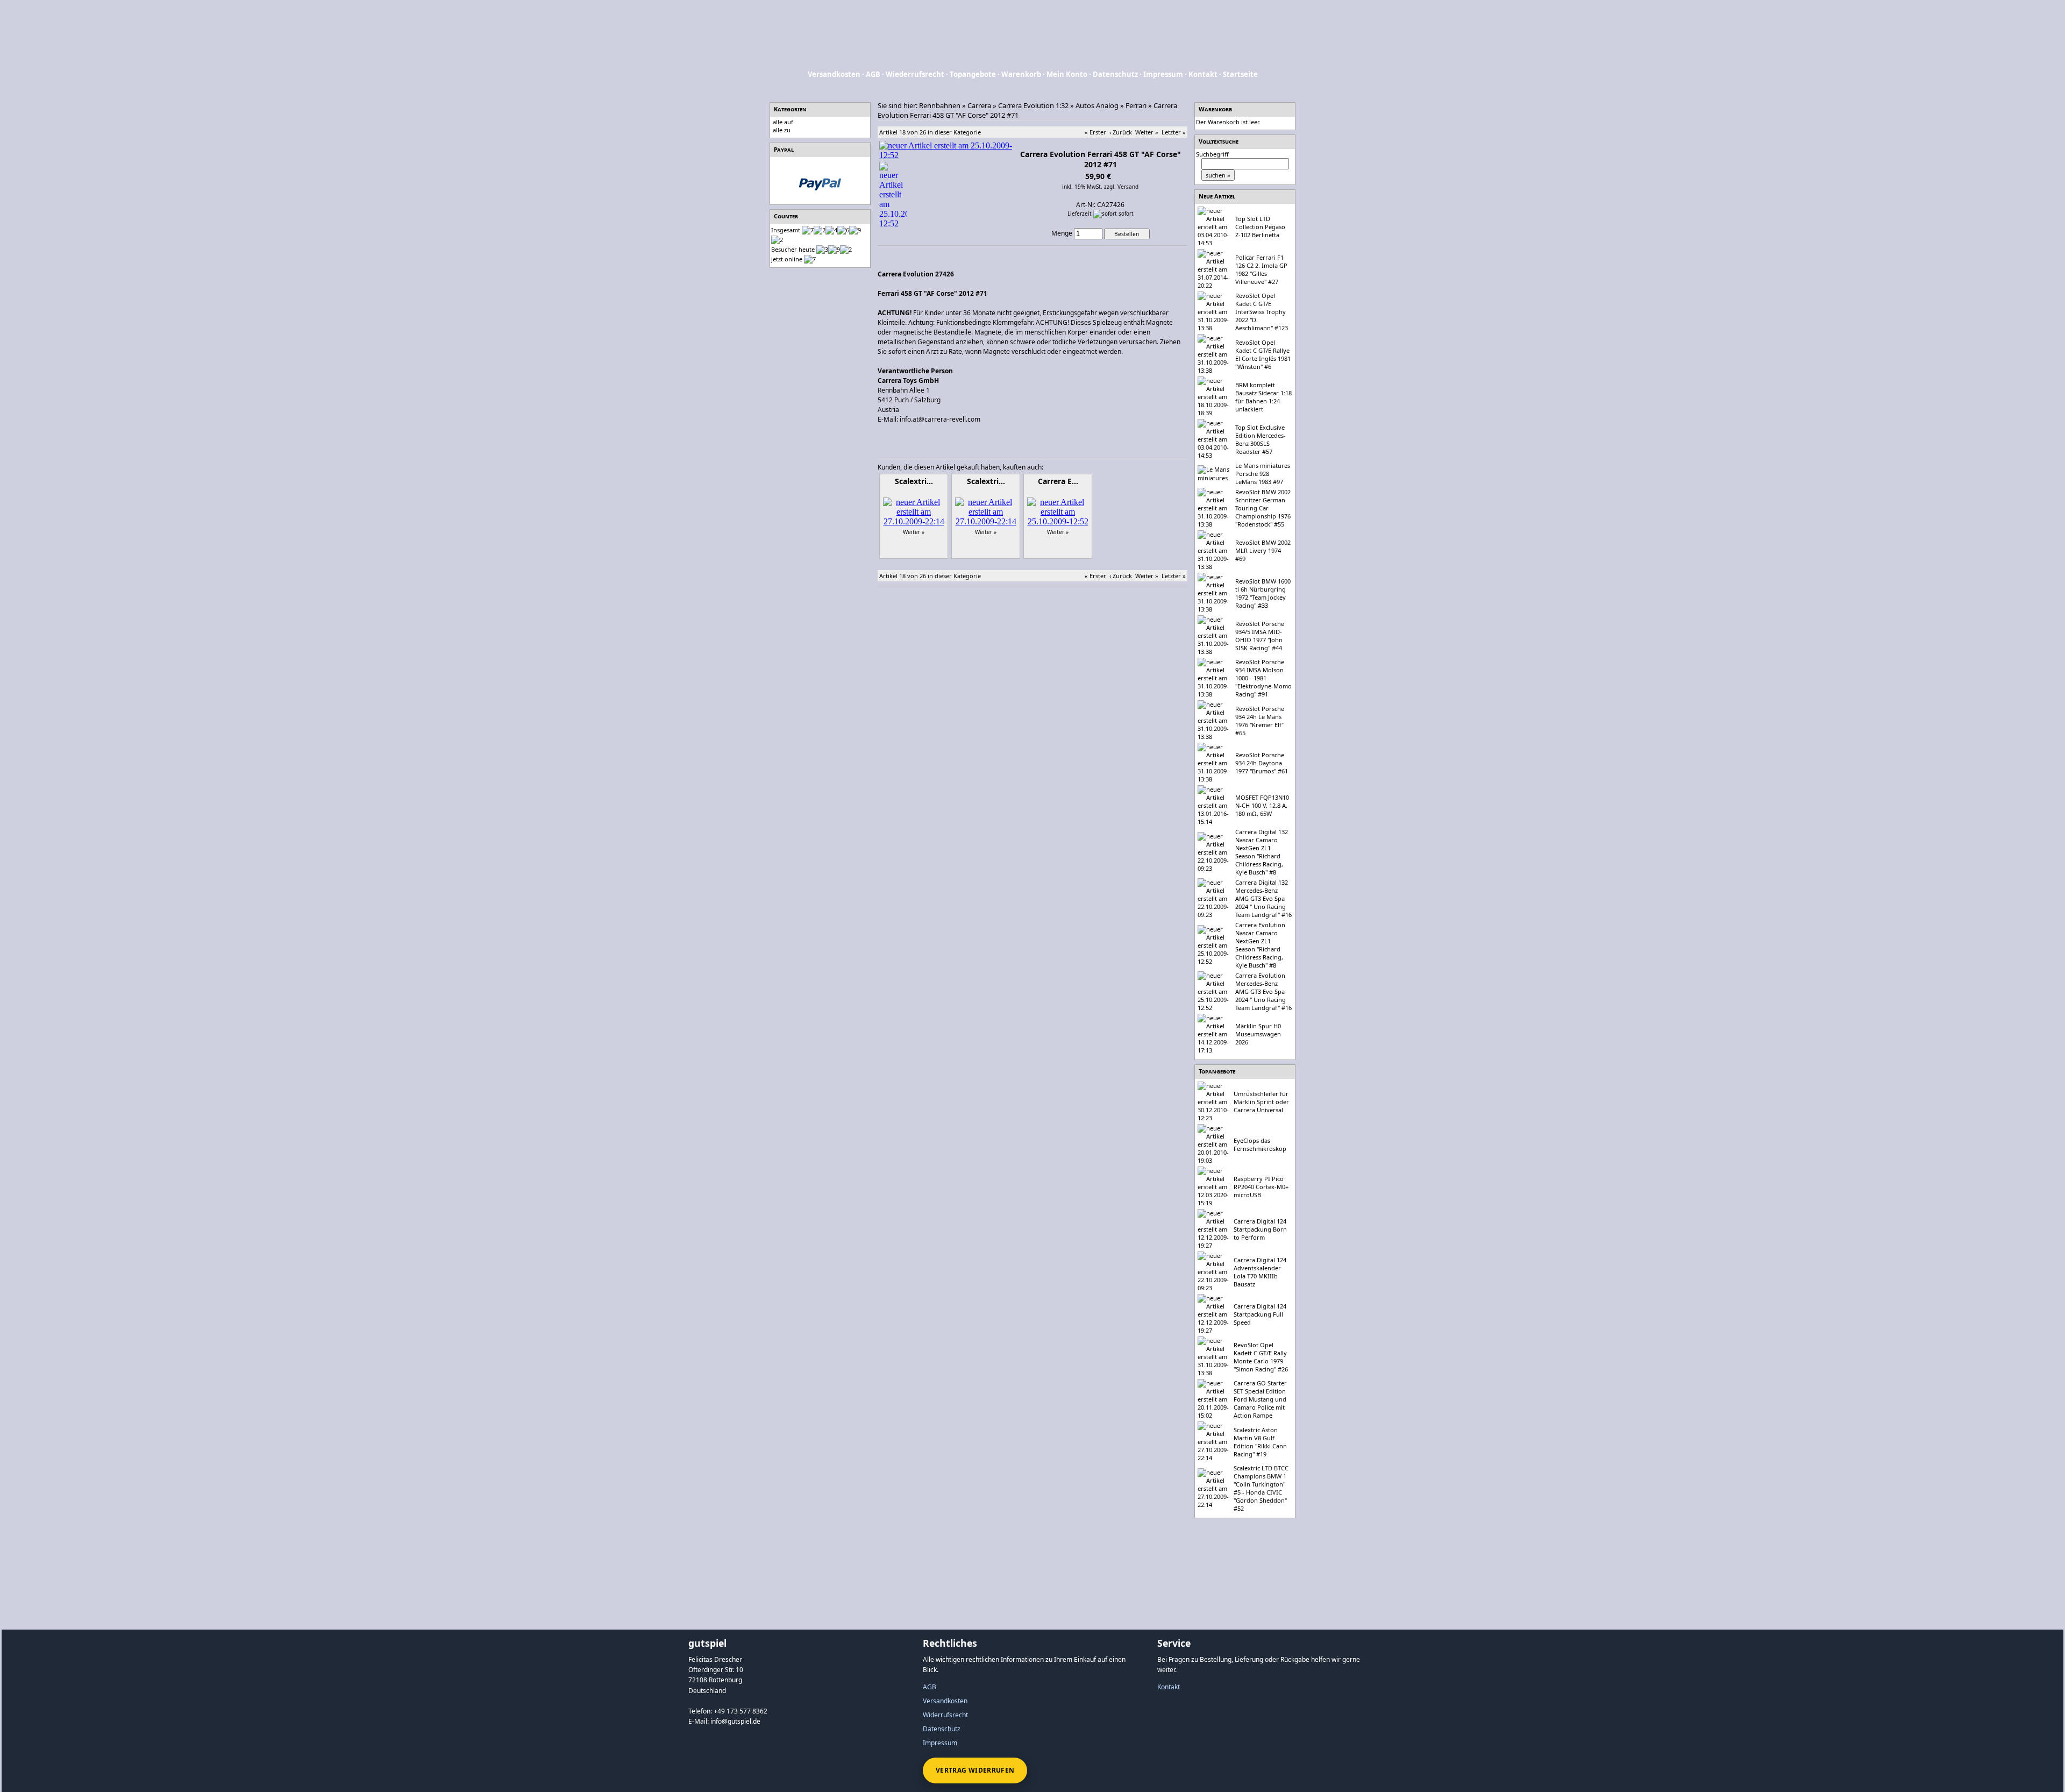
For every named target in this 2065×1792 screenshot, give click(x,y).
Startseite (1240, 74)
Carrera (979, 105)
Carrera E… (1058, 481)
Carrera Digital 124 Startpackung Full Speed (1260, 1314)
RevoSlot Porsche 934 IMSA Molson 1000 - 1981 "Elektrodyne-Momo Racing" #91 (1263, 678)
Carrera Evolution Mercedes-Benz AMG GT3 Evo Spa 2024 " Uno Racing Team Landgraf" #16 (1263, 991)
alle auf (783, 122)
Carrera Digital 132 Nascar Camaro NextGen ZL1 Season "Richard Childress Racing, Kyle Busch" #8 (1262, 852)
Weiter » (1147, 132)
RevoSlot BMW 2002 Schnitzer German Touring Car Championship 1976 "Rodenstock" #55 (1263, 508)
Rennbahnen (940, 105)
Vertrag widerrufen (975, 1770)
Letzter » (1174, 132)
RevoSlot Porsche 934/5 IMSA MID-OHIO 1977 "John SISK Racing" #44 (1260, 636)
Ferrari (1136, 105)
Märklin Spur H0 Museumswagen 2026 (1258, 1034)
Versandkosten (834, 74)
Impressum (1163, 74)
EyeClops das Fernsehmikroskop (1260, 1144)
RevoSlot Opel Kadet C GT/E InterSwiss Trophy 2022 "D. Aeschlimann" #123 (1262, 312)
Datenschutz (1115, 74)
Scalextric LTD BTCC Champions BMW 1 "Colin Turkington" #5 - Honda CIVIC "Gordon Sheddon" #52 (1261, 1488)
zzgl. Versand (1121, 187)
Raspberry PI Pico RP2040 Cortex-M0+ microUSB (1261, 1187)
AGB (873, 74)
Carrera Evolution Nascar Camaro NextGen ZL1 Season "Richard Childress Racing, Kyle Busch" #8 (1260, 945)
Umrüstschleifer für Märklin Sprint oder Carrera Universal (1261, 1102)
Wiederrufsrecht (915, 74)
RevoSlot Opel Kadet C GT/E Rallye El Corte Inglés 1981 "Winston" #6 (1263, 354)
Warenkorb (1021, 74)
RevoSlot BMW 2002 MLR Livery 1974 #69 (1263, 550)
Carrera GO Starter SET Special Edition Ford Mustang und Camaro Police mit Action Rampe (1260, 1399)
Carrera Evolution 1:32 (1033, 105)
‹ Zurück (1121, 132)
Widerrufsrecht (945, 1715)
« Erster (1095, 132)
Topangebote (973, 74)
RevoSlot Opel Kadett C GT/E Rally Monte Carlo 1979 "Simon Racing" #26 (1261, 1357)
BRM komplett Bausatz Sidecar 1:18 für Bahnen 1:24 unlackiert (1263, 397)
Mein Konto (1067, 74)
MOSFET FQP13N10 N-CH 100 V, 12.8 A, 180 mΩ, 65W (1262, 805)
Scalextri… (914, 481)
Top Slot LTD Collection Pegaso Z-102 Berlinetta (1260, 227)
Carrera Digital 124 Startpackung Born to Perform (1260, 1229)
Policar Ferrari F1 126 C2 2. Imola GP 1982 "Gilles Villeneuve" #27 (1261, 269)
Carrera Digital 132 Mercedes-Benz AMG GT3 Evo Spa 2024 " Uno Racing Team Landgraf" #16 (1263, 898)
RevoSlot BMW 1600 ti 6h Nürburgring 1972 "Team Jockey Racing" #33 (1263, 593)
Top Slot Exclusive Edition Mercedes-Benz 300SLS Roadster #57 (1261, 439)
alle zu (782, 130)
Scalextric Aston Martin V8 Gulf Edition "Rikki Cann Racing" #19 (1260, 1442)
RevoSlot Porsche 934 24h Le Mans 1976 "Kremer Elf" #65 (1260, 721)
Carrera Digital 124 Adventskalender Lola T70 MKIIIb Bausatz (1260, 1272)
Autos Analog (1097, 105)
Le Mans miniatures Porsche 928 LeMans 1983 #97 (1263, 474)
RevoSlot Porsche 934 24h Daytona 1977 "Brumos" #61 (1262, 763)
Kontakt (1203, 74)
